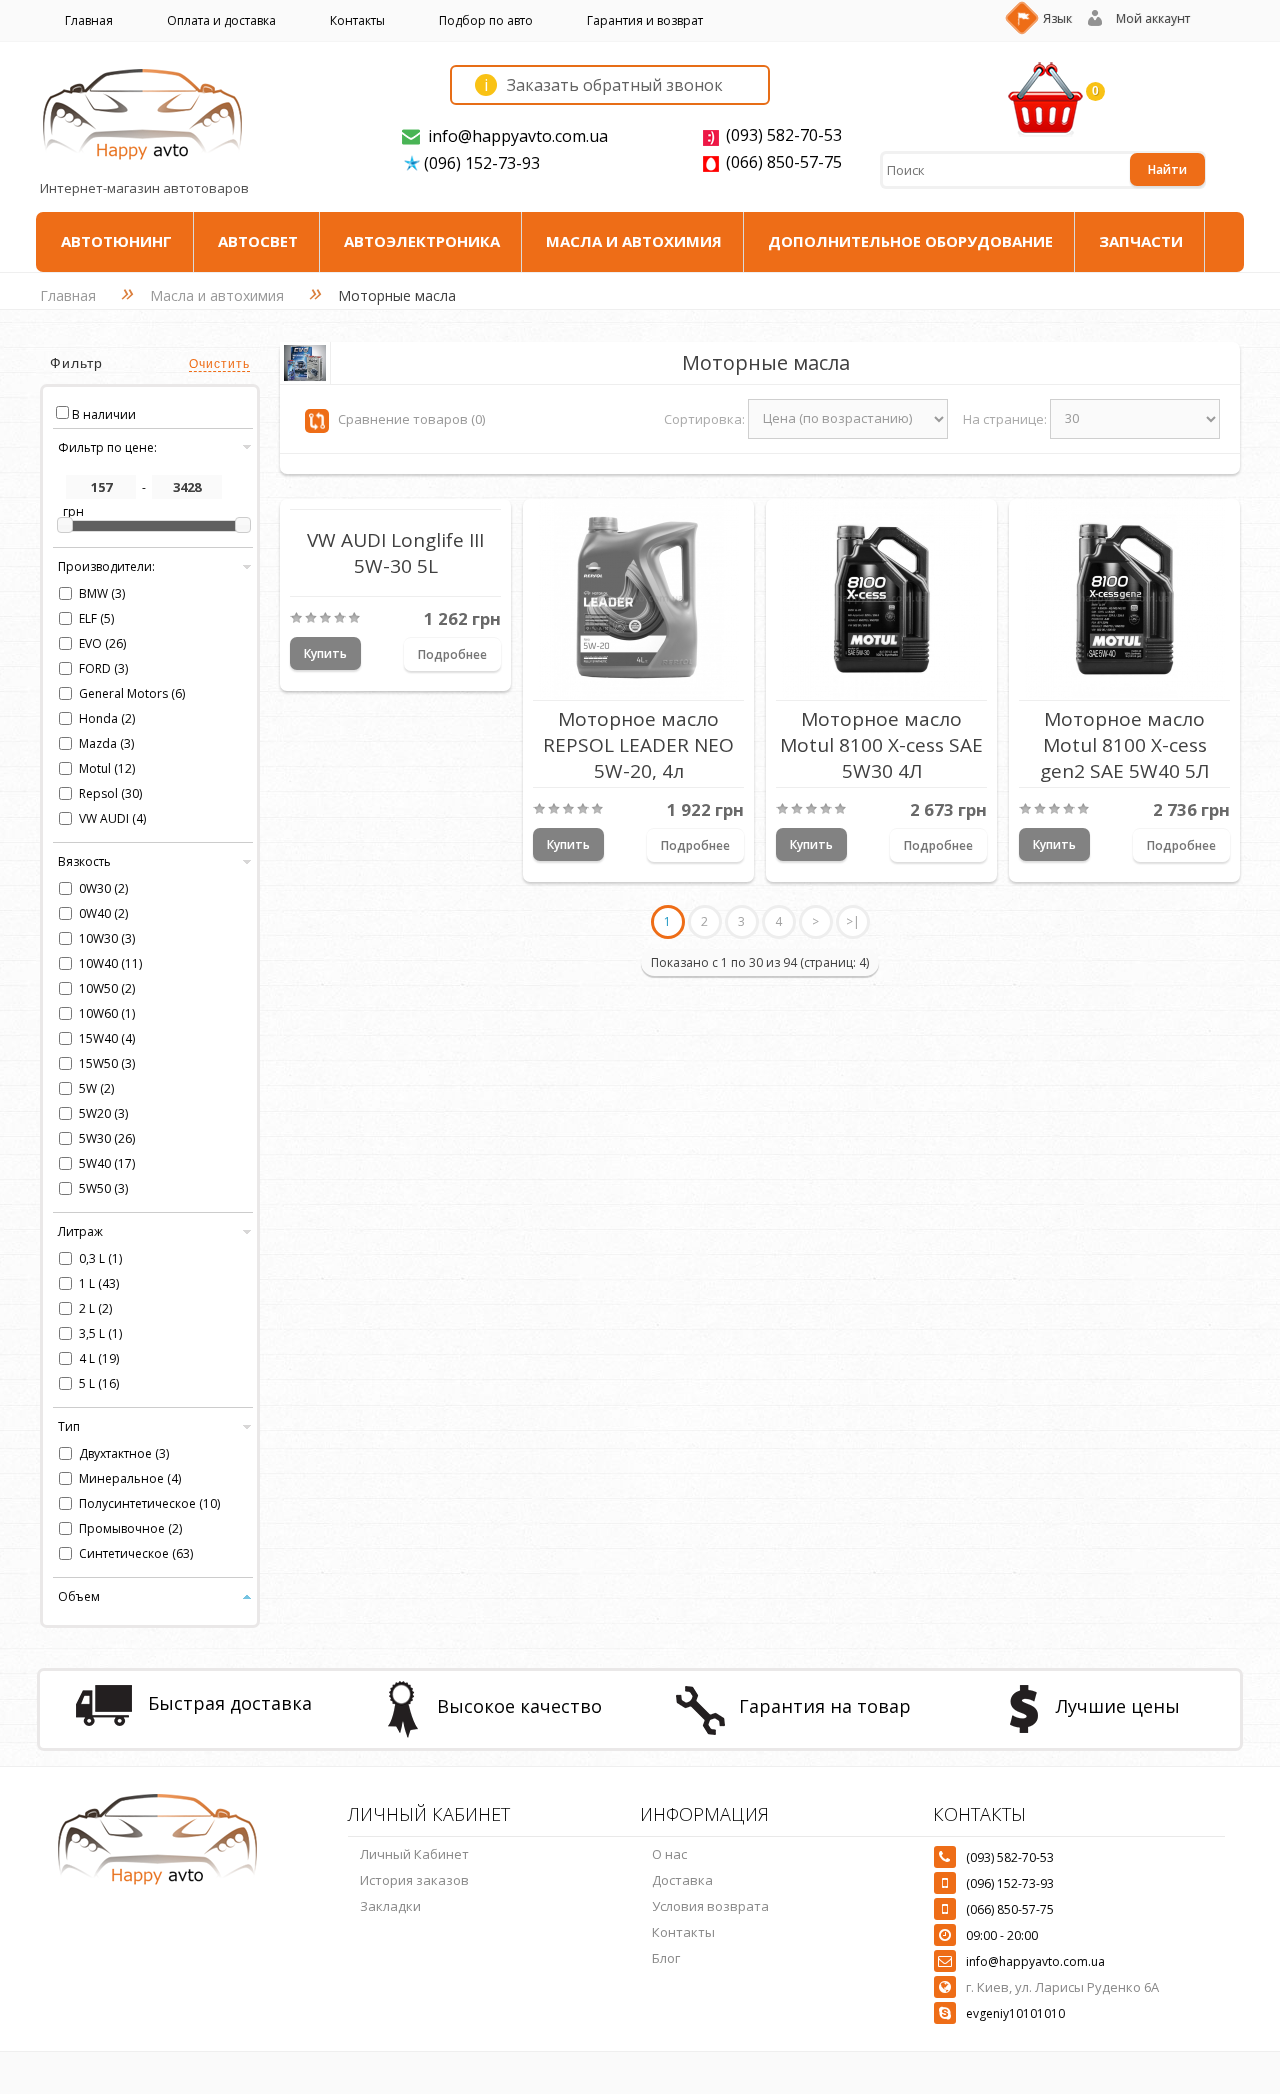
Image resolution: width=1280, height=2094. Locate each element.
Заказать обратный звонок (603, 85)
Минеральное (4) (130, 1478)
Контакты (357, 20)
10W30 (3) (107, 938)
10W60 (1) (107, 1013)
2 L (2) (95, 1308)
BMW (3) (102, 593)
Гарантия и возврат (645, 20)
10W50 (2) (107, 988)
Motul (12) (107, 768)
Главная (89, 20)
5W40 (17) (107, 1163)
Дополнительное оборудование (910, 241)
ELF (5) (96, 618)
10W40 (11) (110, 963)
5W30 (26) (107, 1138)
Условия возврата (710, 1906)
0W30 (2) (103, 888)
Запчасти (1141, 241)
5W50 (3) (103, 1188)
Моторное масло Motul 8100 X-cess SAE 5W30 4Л (881, 744)
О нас (669, 1854)
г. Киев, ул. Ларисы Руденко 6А (1062, 1987)
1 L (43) (99, 1283)
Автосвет (258, 241)
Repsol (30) (110, 793)
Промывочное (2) (130, 1528)
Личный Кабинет (414, 1854)
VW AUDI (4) (112, 818)
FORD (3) (103, 668)
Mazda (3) (106, 743)
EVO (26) (102, 643)
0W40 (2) (103, 913)
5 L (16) (99, 1383)
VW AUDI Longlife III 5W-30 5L (395, 553)
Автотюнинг (116, 241)
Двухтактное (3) (124, 1453)
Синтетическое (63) (136, 1553)
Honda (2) (107, 718)
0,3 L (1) (100, 1258)
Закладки (390, 1906)
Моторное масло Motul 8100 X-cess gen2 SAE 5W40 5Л (1124, 744)
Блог (666, 1958)
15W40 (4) (107, 1038)
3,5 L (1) (100, 1333)
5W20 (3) (103, 1113)
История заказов (414, 1880)
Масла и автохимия (634, 241)
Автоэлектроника (422, 241)
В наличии (104, 414)
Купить (325, 653)
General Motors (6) (132, 693)
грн (73, 511)
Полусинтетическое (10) (149, 1503)
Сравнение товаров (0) (411, 419)
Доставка (682, 1880)
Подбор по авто (486, 20)
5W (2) (96, 1088)
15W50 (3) (107, 1063)
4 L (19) (99, 1358)
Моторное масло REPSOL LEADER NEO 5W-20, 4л (638, 744)
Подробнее (452, 654)
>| (853, 921)
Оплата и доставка (221, 20)
